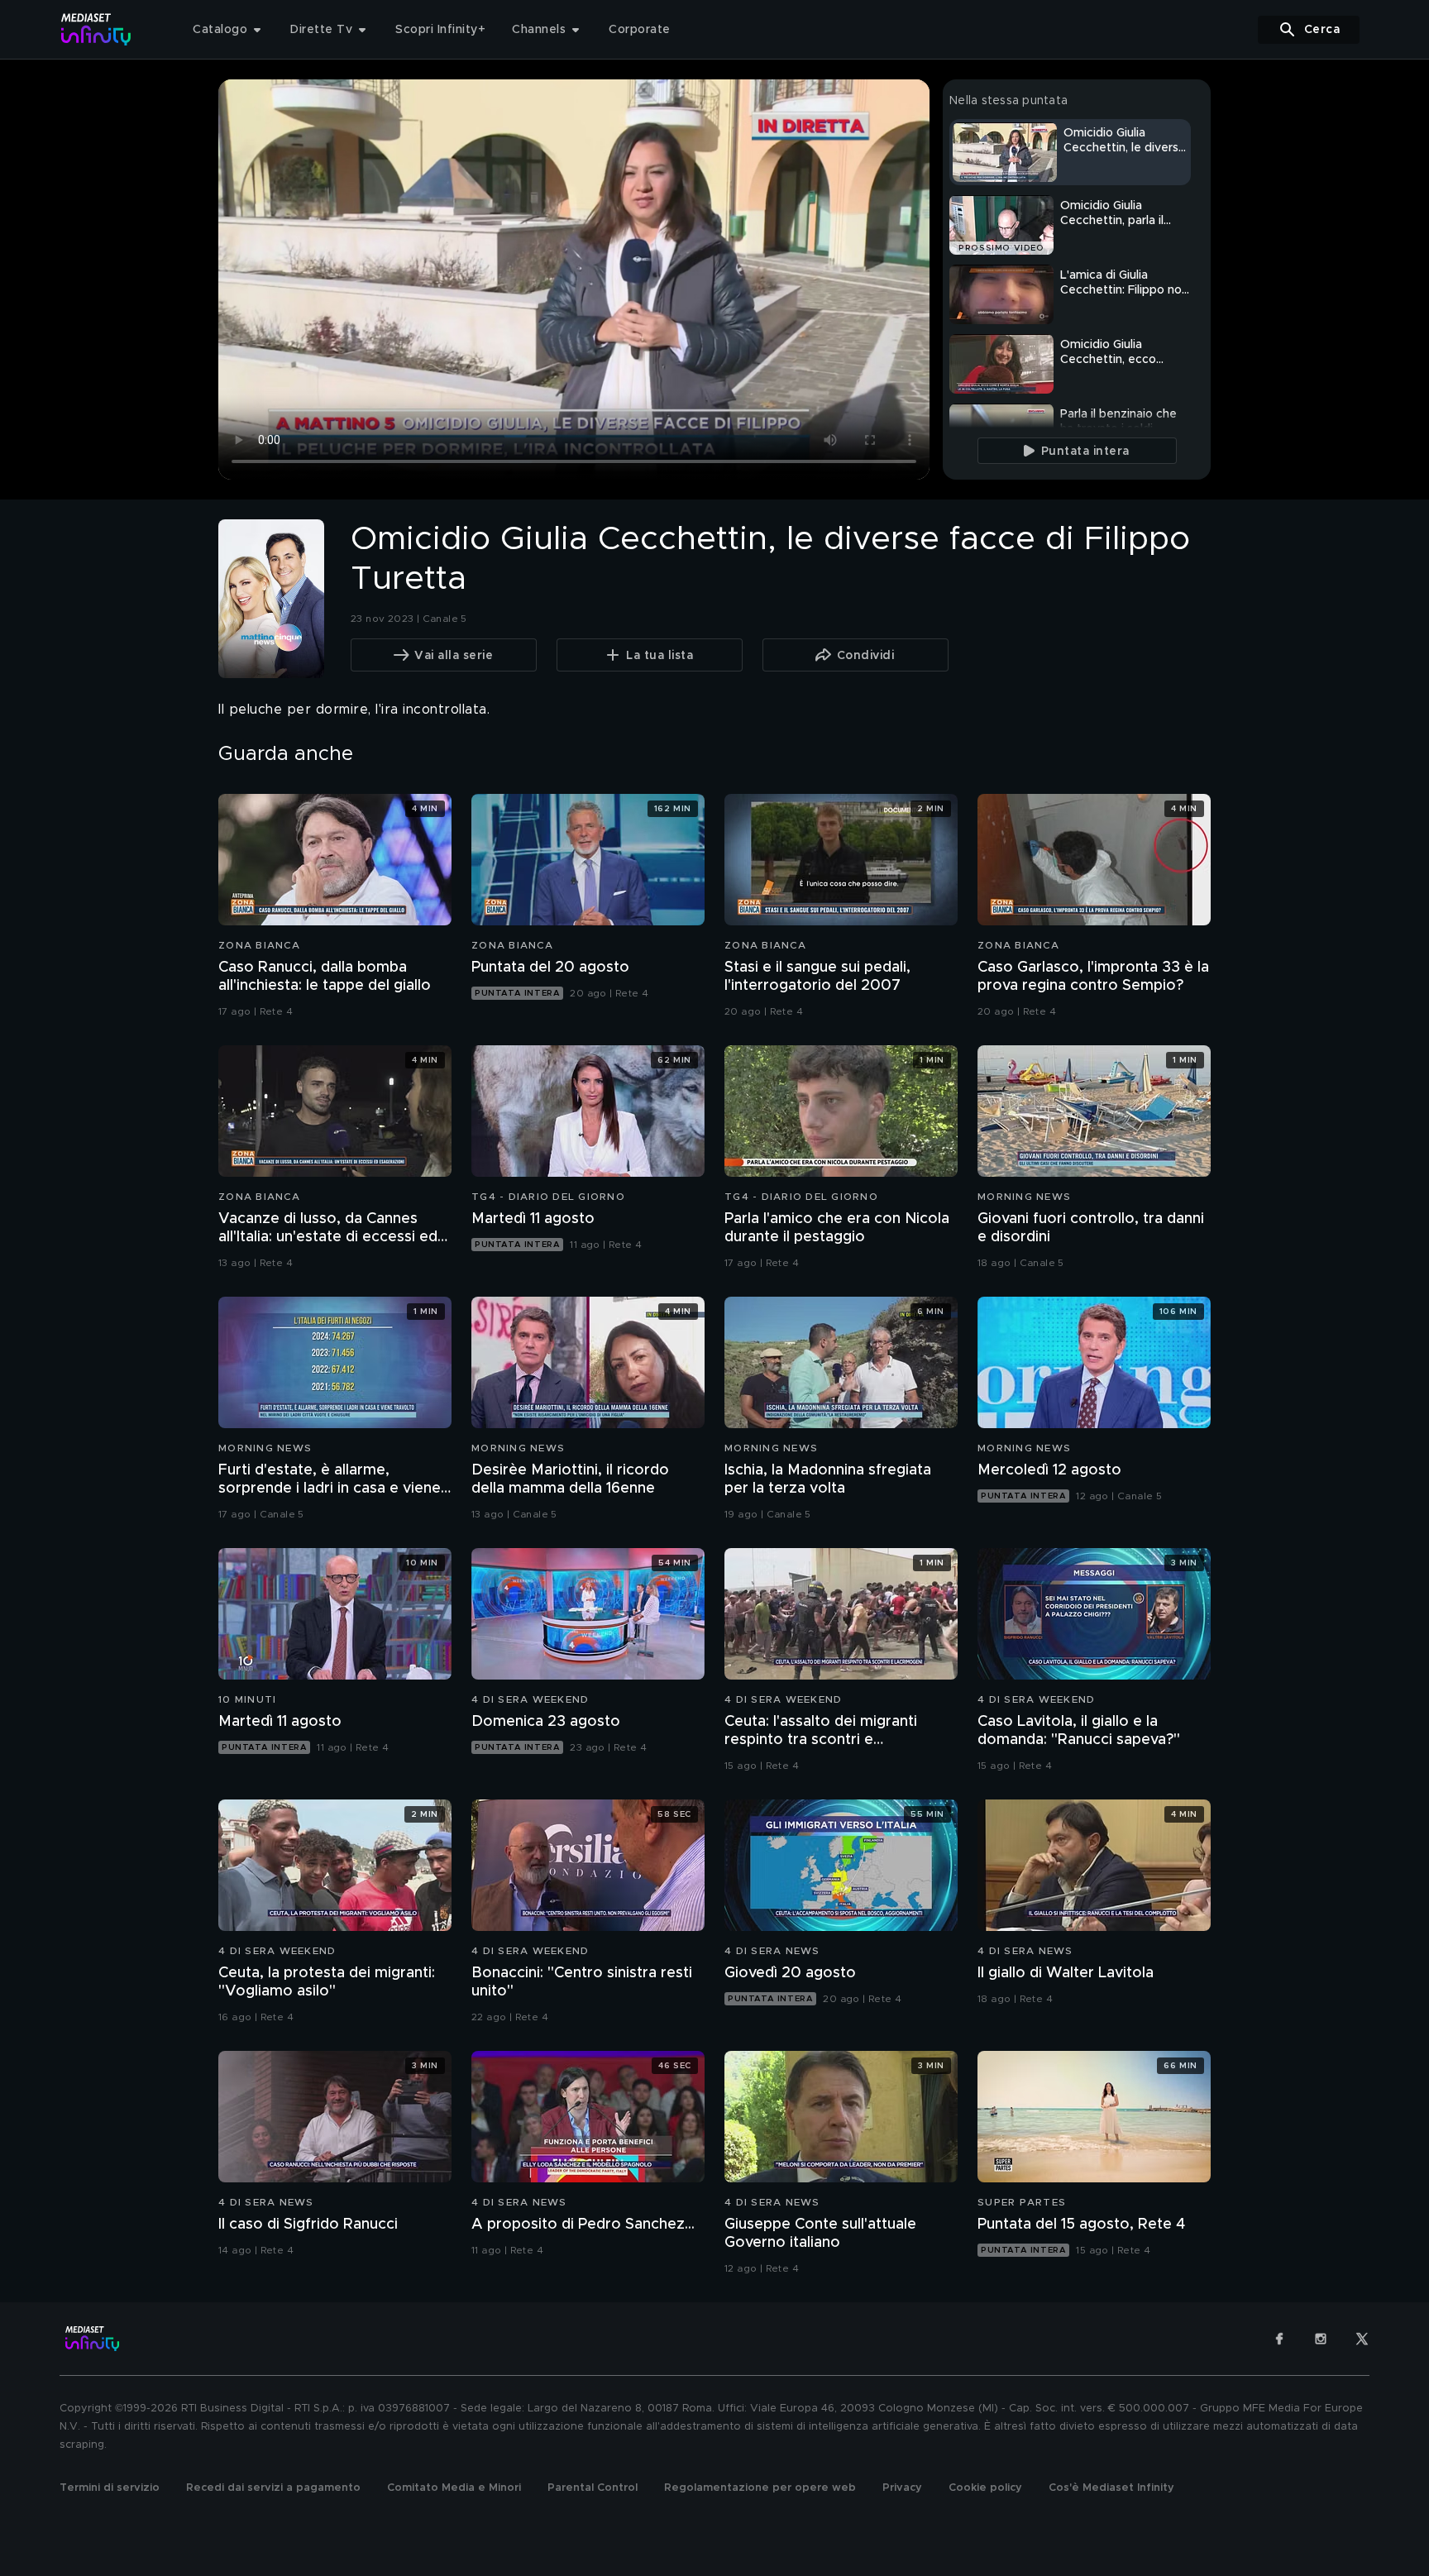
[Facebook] (1279, 2339)
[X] (1362, 2339)
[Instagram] (1321, 2339)
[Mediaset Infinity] (96, 29)
